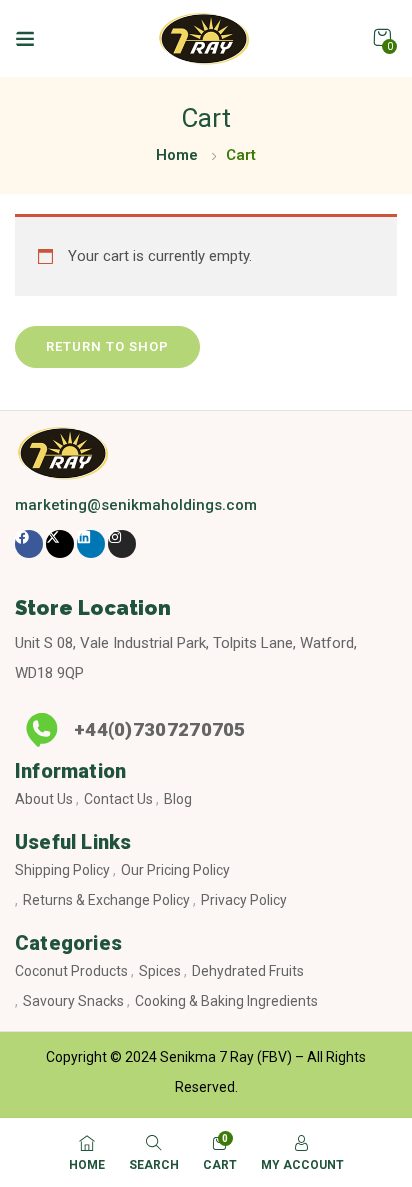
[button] (382, 38)
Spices (160, 971)
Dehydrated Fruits (248, 971)
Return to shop (107, 346)
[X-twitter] (60, 544)
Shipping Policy (62, 870)
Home (177, 155)
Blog (178, 799)
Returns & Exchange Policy (106, 900)
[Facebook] (29, 544)
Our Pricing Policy (175, 870)
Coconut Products (71, 971)
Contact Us (118, 799)
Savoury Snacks (73, 1001)
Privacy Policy (244, 900)
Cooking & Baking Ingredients (226, 1001)
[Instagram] (122, 544)
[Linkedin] (91, 544)
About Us (44, 799)
